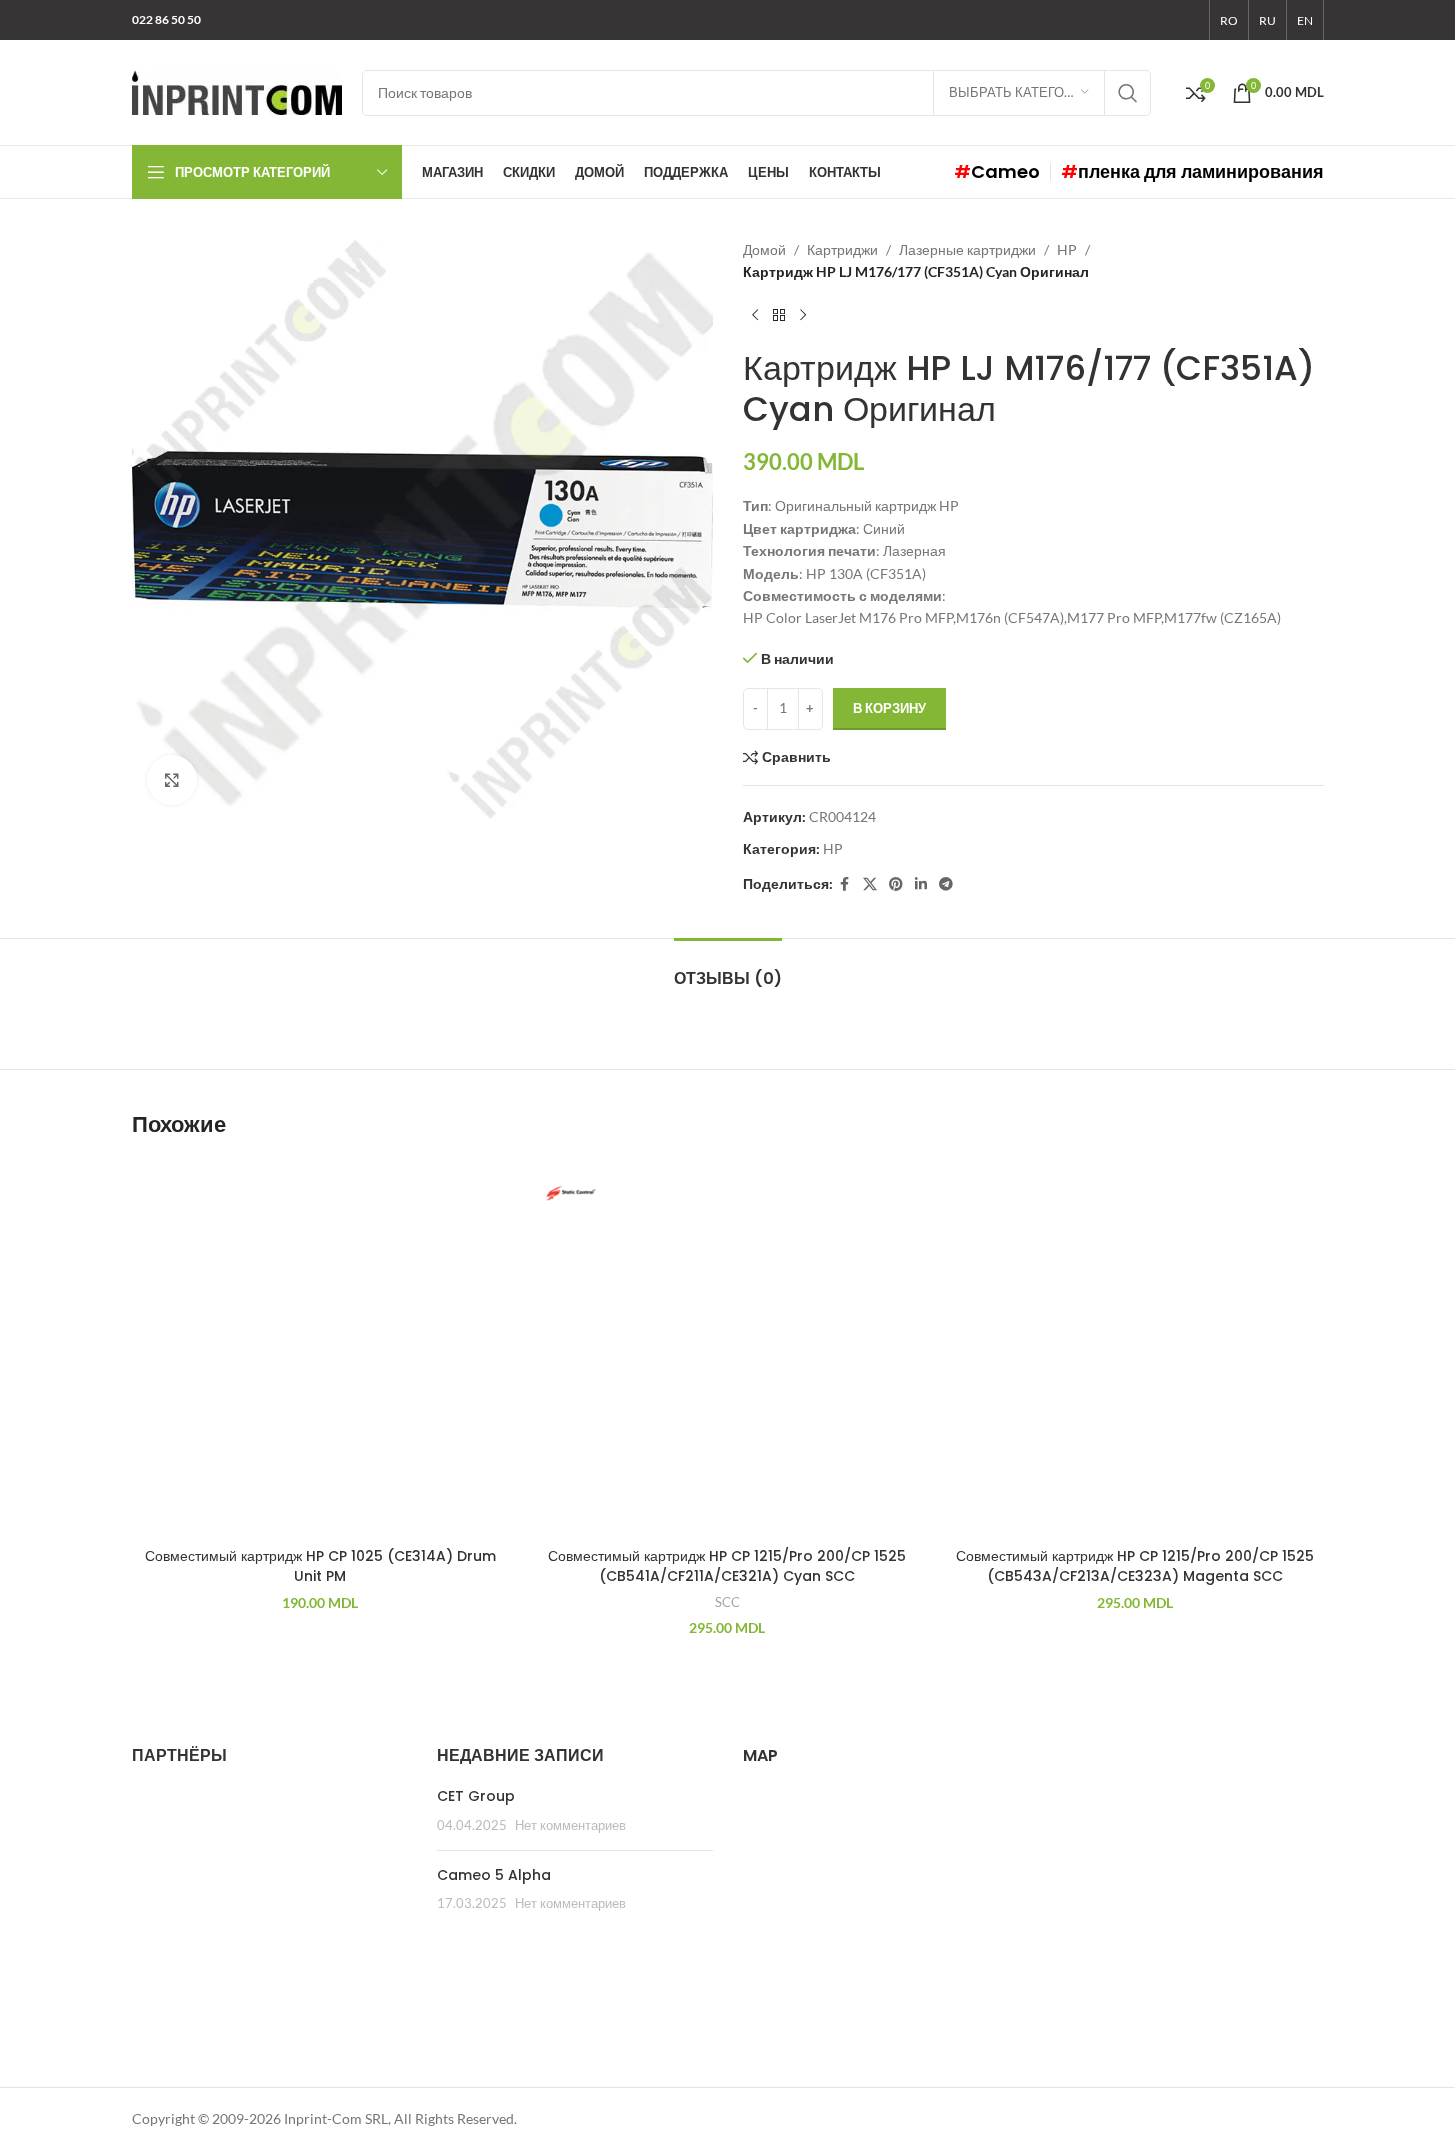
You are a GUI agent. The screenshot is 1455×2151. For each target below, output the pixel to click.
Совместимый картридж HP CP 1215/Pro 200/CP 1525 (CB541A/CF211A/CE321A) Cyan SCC (727, 1566)
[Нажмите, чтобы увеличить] (172, 780)
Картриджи (842, 249)
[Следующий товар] (803, 316)
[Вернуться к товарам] (779, 316)
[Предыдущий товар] (755, 316)
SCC (727, 1602)
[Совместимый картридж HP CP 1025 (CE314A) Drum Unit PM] (320, 1349)
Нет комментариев (570, 1825)
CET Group (476, 1796)
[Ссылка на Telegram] (946, 884)
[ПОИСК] (1128, 93)
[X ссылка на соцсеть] (870, 884)
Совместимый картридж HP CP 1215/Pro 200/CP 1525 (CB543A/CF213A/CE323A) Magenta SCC (1135, 1566)
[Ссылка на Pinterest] (896, 884)
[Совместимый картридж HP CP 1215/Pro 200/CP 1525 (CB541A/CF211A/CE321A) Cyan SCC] (727, 1349)
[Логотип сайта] (237, 90)
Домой (764, 249)
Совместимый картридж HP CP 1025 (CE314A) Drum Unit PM (320, 1566)
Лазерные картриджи (967, 249)
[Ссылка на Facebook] (845, 884)
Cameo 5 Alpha (494, 1875)
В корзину (889, 708)
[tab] (728, 968)
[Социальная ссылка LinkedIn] (921, 884)
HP (1067, 249)
